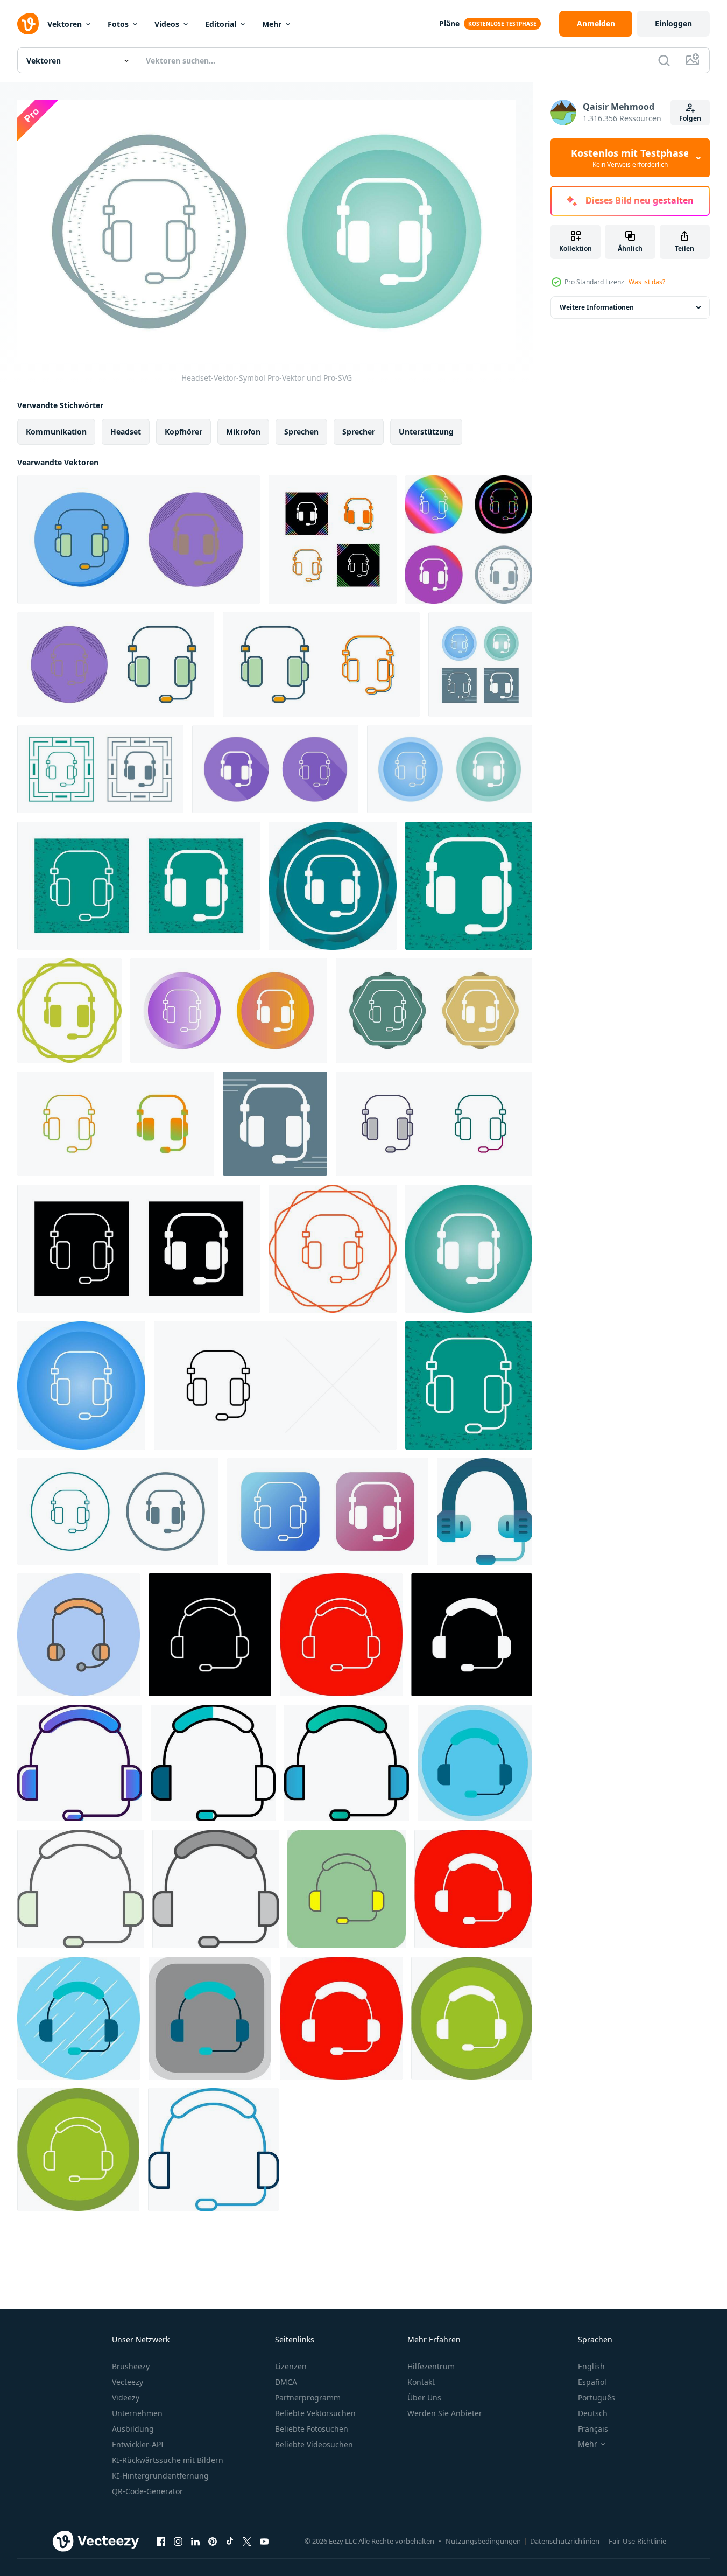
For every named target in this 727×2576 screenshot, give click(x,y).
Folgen (690, 118)
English (591, 2366)
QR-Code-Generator (147, 2491)
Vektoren (65, 24)
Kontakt (421, 2382)
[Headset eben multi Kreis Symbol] (475, 1763)
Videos (167, 24)
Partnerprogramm (308, 2397)
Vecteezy (128, 2382)
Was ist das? (647, 282)
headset (126, 432)
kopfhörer (183, 432)
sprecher (359, 432)
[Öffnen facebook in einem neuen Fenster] (161, 2541)
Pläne (449, 23)
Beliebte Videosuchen (314, 2444)
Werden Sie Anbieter (445, 2413)
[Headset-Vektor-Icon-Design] (485, 1511)
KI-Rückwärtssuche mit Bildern (168, 2460)
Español (592, 2382)
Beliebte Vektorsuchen (315, 2413)
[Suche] (664, 60)
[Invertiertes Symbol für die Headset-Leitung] (210, 1635)
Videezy (126, 2397)
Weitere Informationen (597, 307)
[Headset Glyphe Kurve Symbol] (473, 1889)
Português (597, 2397)
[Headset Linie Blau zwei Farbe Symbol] (213, 2150)
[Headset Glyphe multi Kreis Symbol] (472, 2018)
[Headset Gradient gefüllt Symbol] (80, 1763)
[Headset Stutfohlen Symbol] (80, 1889)
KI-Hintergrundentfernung (160, 2476)
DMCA (286, 2382)
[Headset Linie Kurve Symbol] (341, 1635)
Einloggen (673, 23)
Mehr (272, 24)
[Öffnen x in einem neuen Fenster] (247, 2541)
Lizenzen (291, 2366)
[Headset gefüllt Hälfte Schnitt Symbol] (213, 1763)
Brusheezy (131, 2366)
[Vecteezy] (28, 24)
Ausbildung (133, 2429)
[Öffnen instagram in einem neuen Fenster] (178, 2541)
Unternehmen (137, 2413)
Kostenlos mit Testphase (630, 158)
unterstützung (426, 432)
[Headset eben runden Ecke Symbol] (210, 2018)
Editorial (221, 24)
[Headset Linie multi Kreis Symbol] (78, 2150)
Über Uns (424, 2397)
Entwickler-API (138, 2444)
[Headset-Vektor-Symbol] (139, 540)
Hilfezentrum (431, 2366)
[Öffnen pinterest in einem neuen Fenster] (213, 2541)
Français (593, 2429)
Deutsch (593, 2413)
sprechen (301, 432)
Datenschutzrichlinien (565, 2541)
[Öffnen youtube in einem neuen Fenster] (264, 2541)
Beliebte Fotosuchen (312, 2429)
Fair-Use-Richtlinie (637, 2541)
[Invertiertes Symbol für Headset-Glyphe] (472, 1635)
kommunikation (56, 432)
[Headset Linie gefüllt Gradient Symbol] (347, 1763)
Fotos (118, 24)
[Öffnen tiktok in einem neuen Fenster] (230, 2541)
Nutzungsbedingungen (483, 2541)
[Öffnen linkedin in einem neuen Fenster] (195, 2541)
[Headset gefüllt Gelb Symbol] (347, 1889)
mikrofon (243, 432)
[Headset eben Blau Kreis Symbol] (79, 2018)
